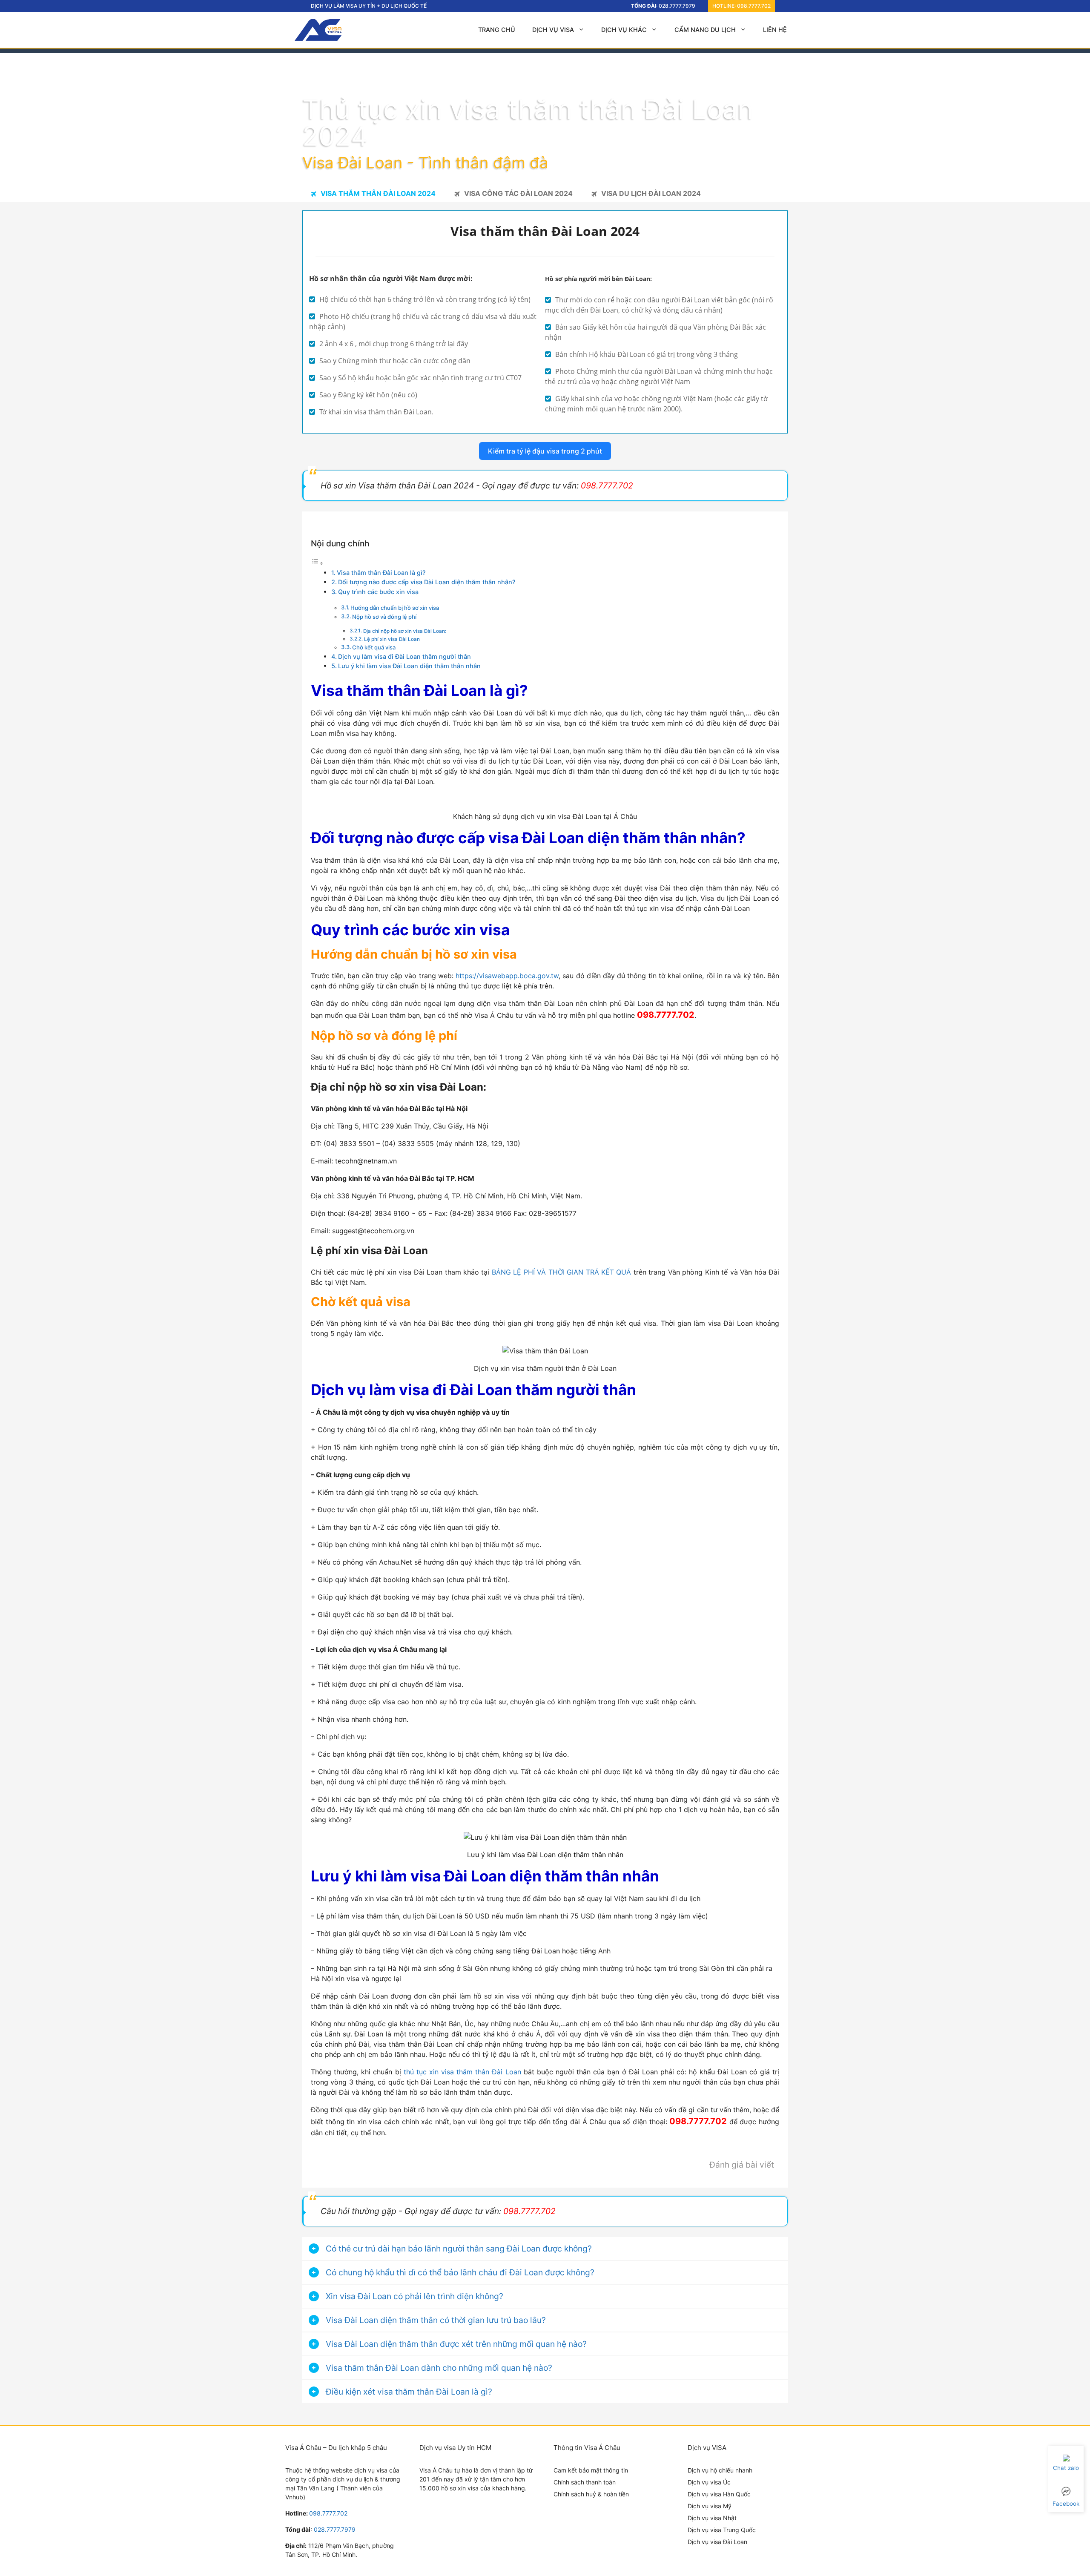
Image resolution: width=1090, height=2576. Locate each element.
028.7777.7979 (677, 6)
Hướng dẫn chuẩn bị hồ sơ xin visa (395, 608)
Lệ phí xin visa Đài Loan (392, 639)
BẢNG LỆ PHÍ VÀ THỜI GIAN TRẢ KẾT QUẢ (562, 1272)
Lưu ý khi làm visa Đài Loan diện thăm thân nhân (409, 666)
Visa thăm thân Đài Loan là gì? (381, 573)
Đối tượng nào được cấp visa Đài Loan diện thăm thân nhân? (427, 582)
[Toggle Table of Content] (317, 563)
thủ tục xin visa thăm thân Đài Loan (462, 2072)
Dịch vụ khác (624, 30)
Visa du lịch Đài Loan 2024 (651, 193)
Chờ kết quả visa (374, 647)
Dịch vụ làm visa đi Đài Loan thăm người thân (404, 656)
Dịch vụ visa (553, 30)
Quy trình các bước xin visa (378, 592)
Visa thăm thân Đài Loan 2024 (378, 193)
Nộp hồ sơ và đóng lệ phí (384, 617)
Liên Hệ (775, 30)
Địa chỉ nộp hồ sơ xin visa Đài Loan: (405, 631)
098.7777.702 (754, 6)
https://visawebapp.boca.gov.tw (507, 976)
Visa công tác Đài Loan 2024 (518, 193)
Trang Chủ (497, 30)
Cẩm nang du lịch (705, 30)
